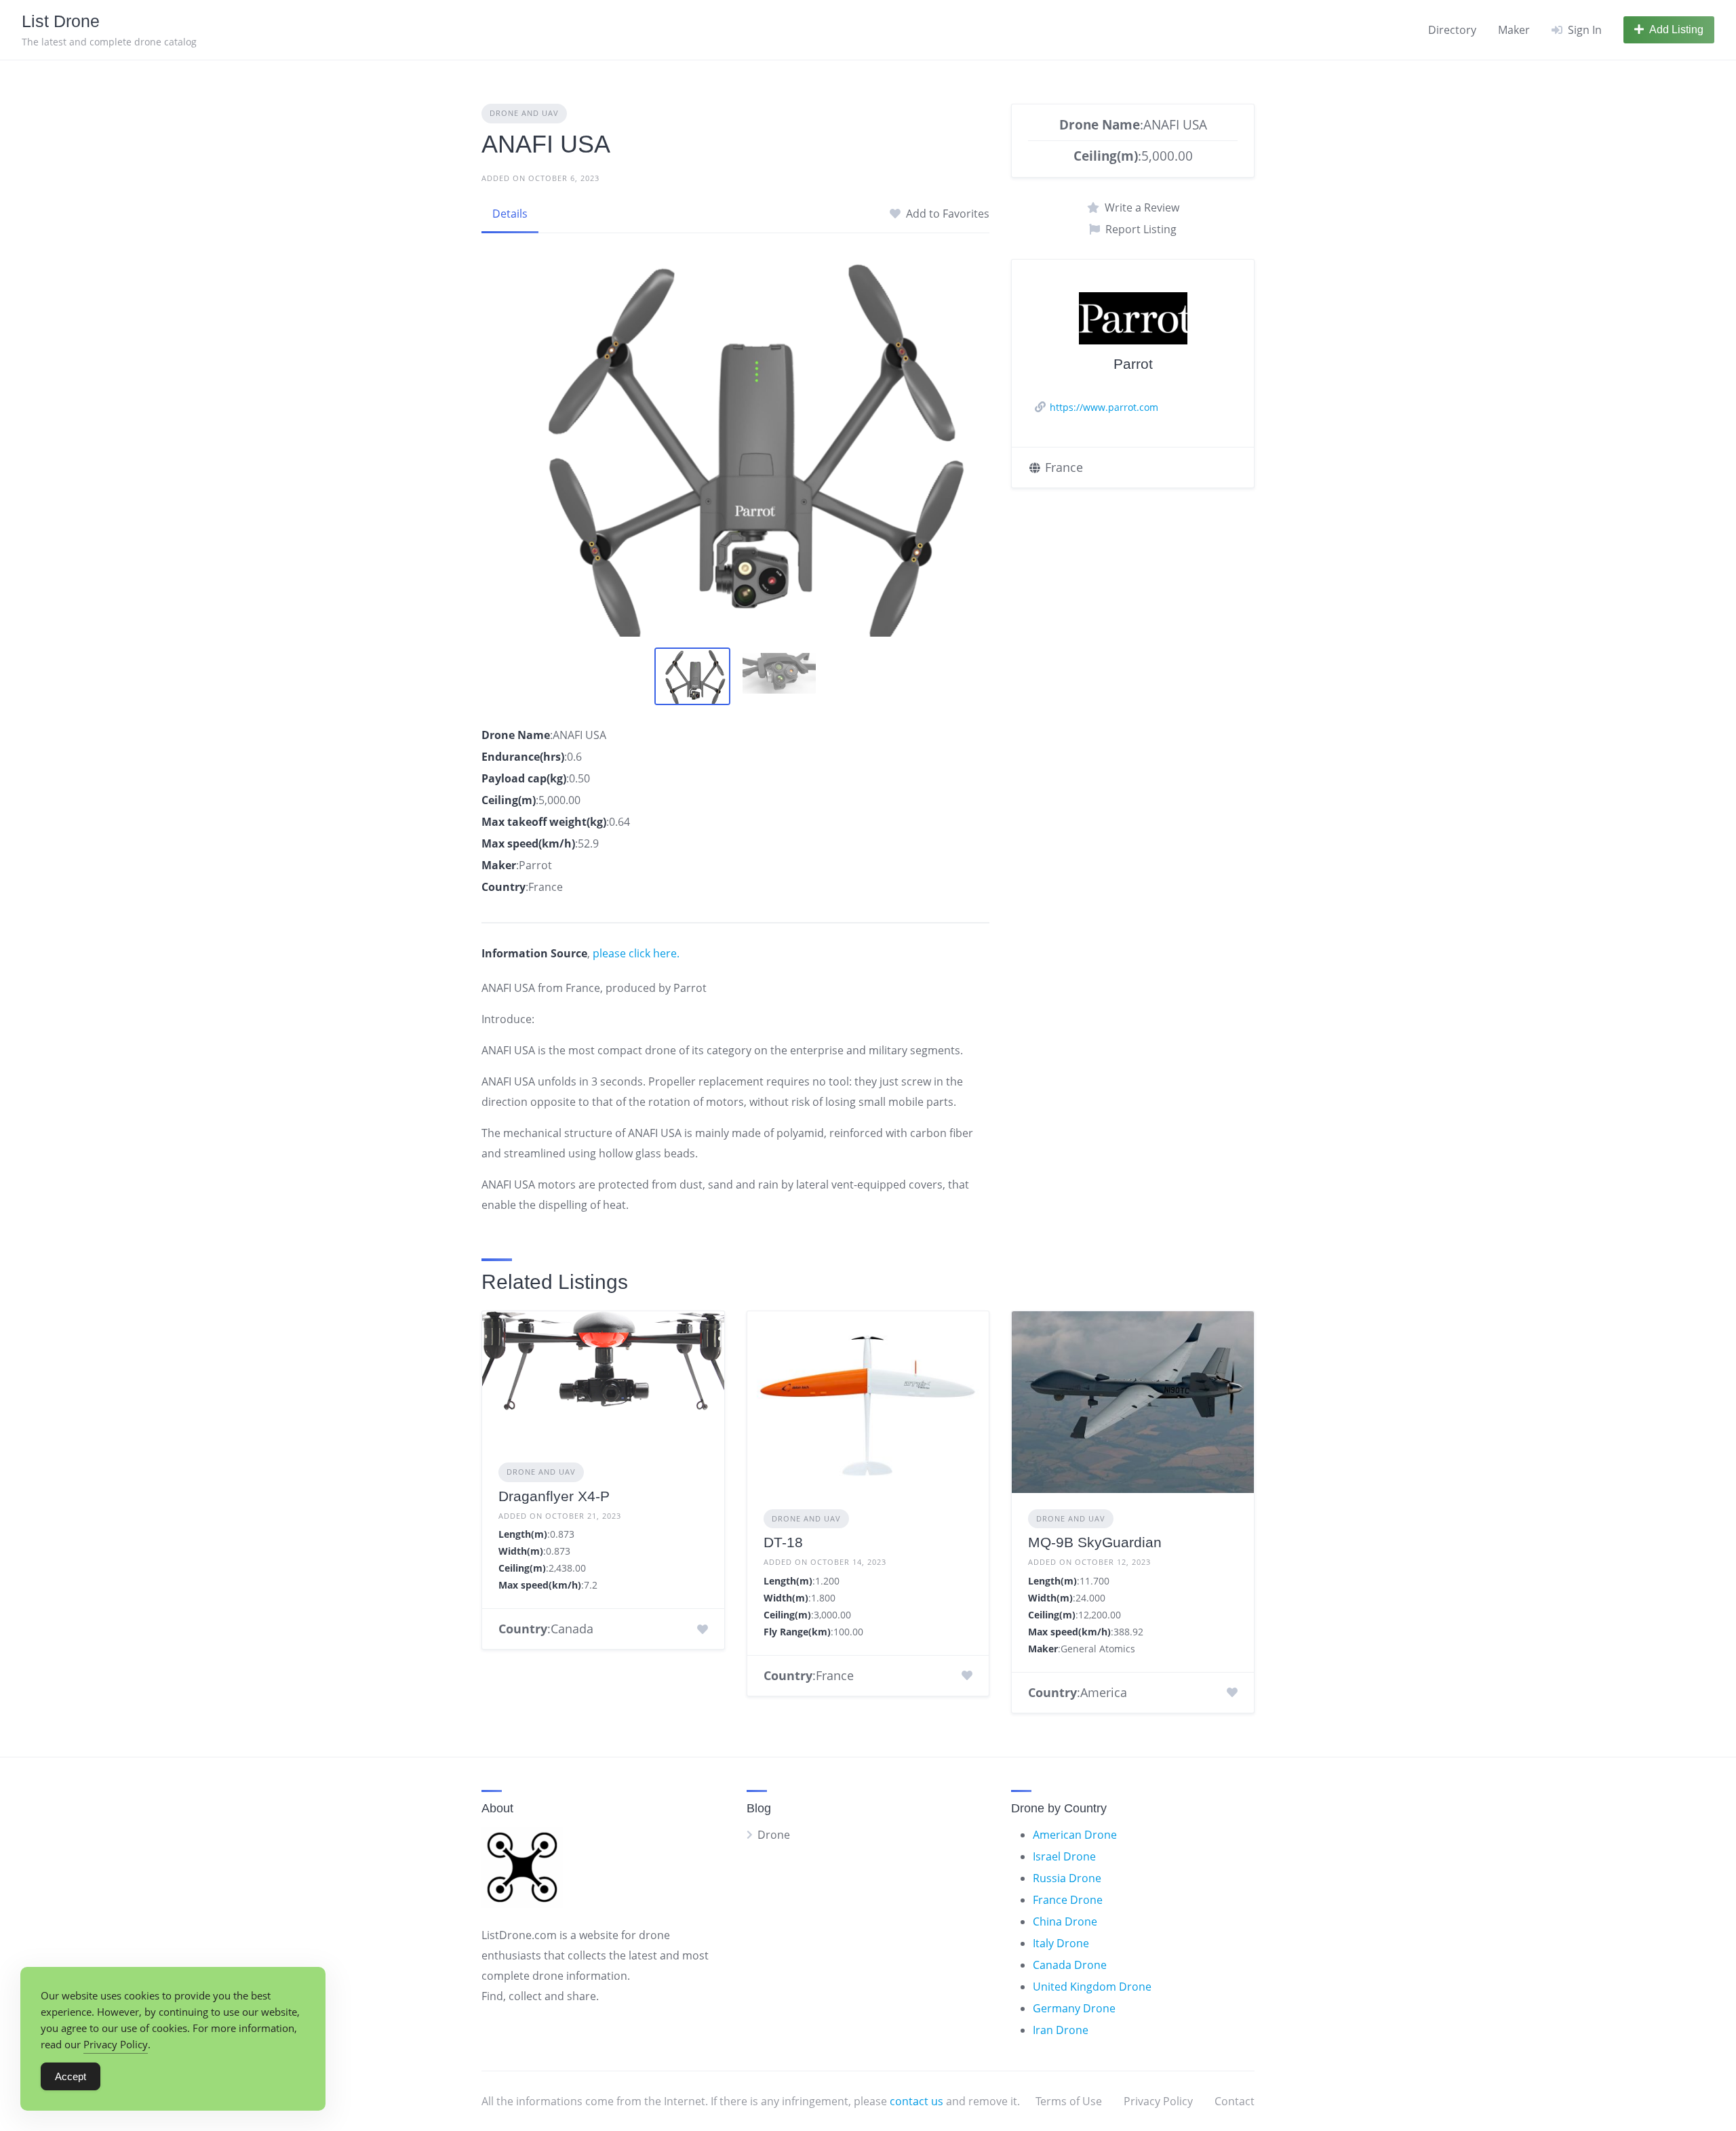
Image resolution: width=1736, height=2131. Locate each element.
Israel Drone (1064, 1856)
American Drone (1075, 1835)
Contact (1235, 2101)
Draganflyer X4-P (554, 1496)
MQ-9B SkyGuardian (1095, 1542)
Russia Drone (1067, 1878)
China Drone (1065, 1921)
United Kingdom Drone (1092, 1987)
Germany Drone (1074, 2008)
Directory (1452, 30)
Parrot (1133, 364)
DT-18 (783, 1542)
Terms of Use (1069, 2101)
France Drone (1068, 1900)
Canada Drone (1070, 1965)
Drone (774, 1835)
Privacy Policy (1158, 2101)
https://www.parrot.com (1104, 407)
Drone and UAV (524, 113)
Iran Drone (1061, 2030)
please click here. (636, 953)
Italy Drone (1061, 1943)
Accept (71, 2076)
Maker (1514, 30)
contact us (916, 2101)
